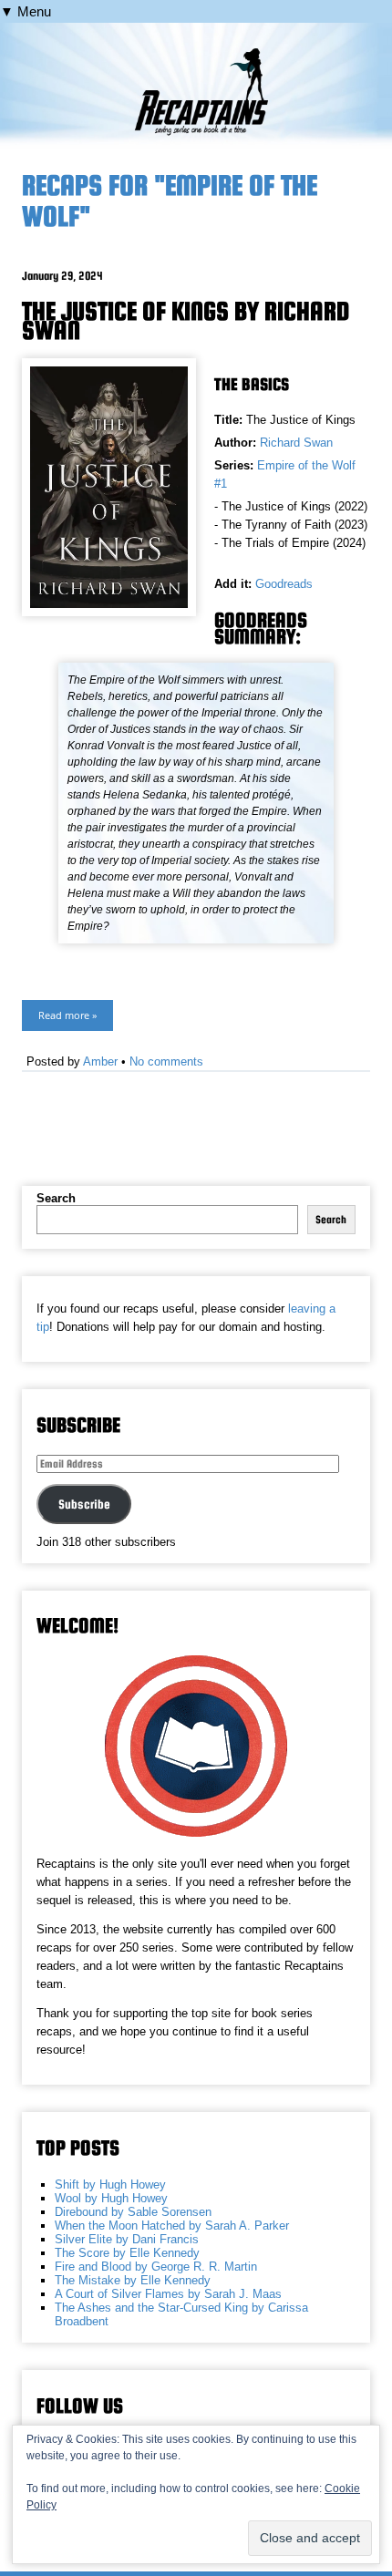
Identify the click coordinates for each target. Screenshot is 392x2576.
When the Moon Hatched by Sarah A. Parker (172, 2226)
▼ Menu (26, 11)
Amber (100, 1061)
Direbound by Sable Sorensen (133, 2212)
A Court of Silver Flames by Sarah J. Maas (168, 2294)
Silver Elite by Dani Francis (127, 2239)
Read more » (67, 1015)
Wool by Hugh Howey (111, 2198)
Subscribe (84, 1504)
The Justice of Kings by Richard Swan (186, 320)
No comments (166, 1061)
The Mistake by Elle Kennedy (133, 2280)
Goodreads (284, 584)
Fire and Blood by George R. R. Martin (156, 2267)
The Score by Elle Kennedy (127, 2253)
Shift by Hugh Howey (110, 2184)
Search (56, 1198)
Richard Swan (296, 443)
